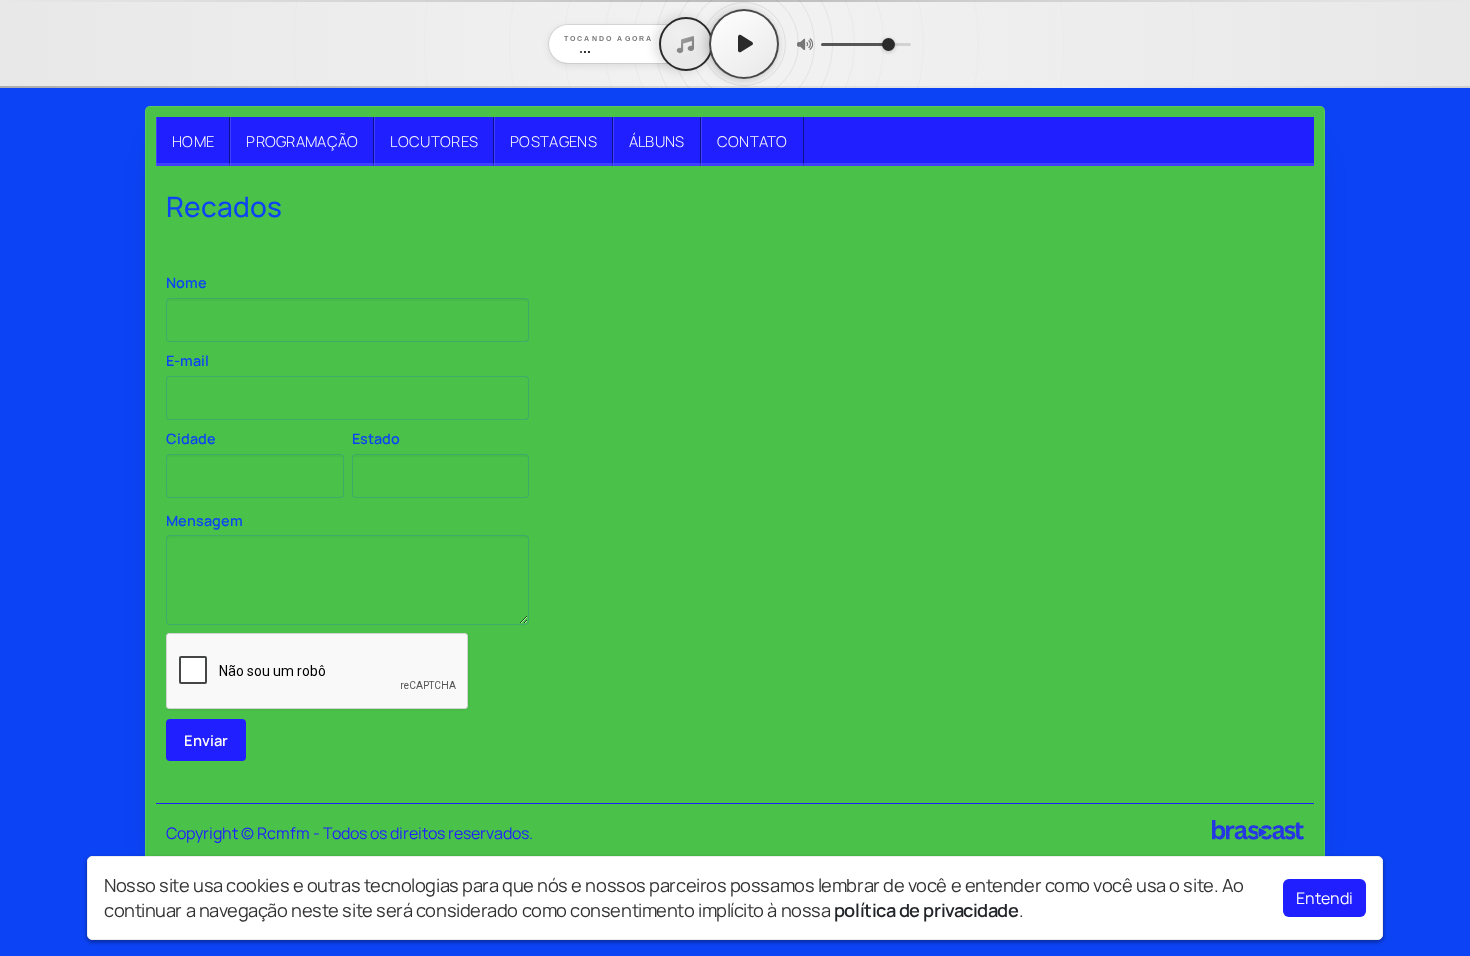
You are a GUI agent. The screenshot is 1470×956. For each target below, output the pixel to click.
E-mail (187, 360)
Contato (752, 141)
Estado (376, 438)
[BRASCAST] (1258, 830)
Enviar (206, 740)
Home (193, 141)
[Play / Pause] (744, 44)
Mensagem (204, 520)
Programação (302, 141)
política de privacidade (926, 910)
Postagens (553, 141)
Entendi (1324, 898)
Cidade (191, 438)
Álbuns (657, 141)
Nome (186, 282)
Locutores (434, 141)
